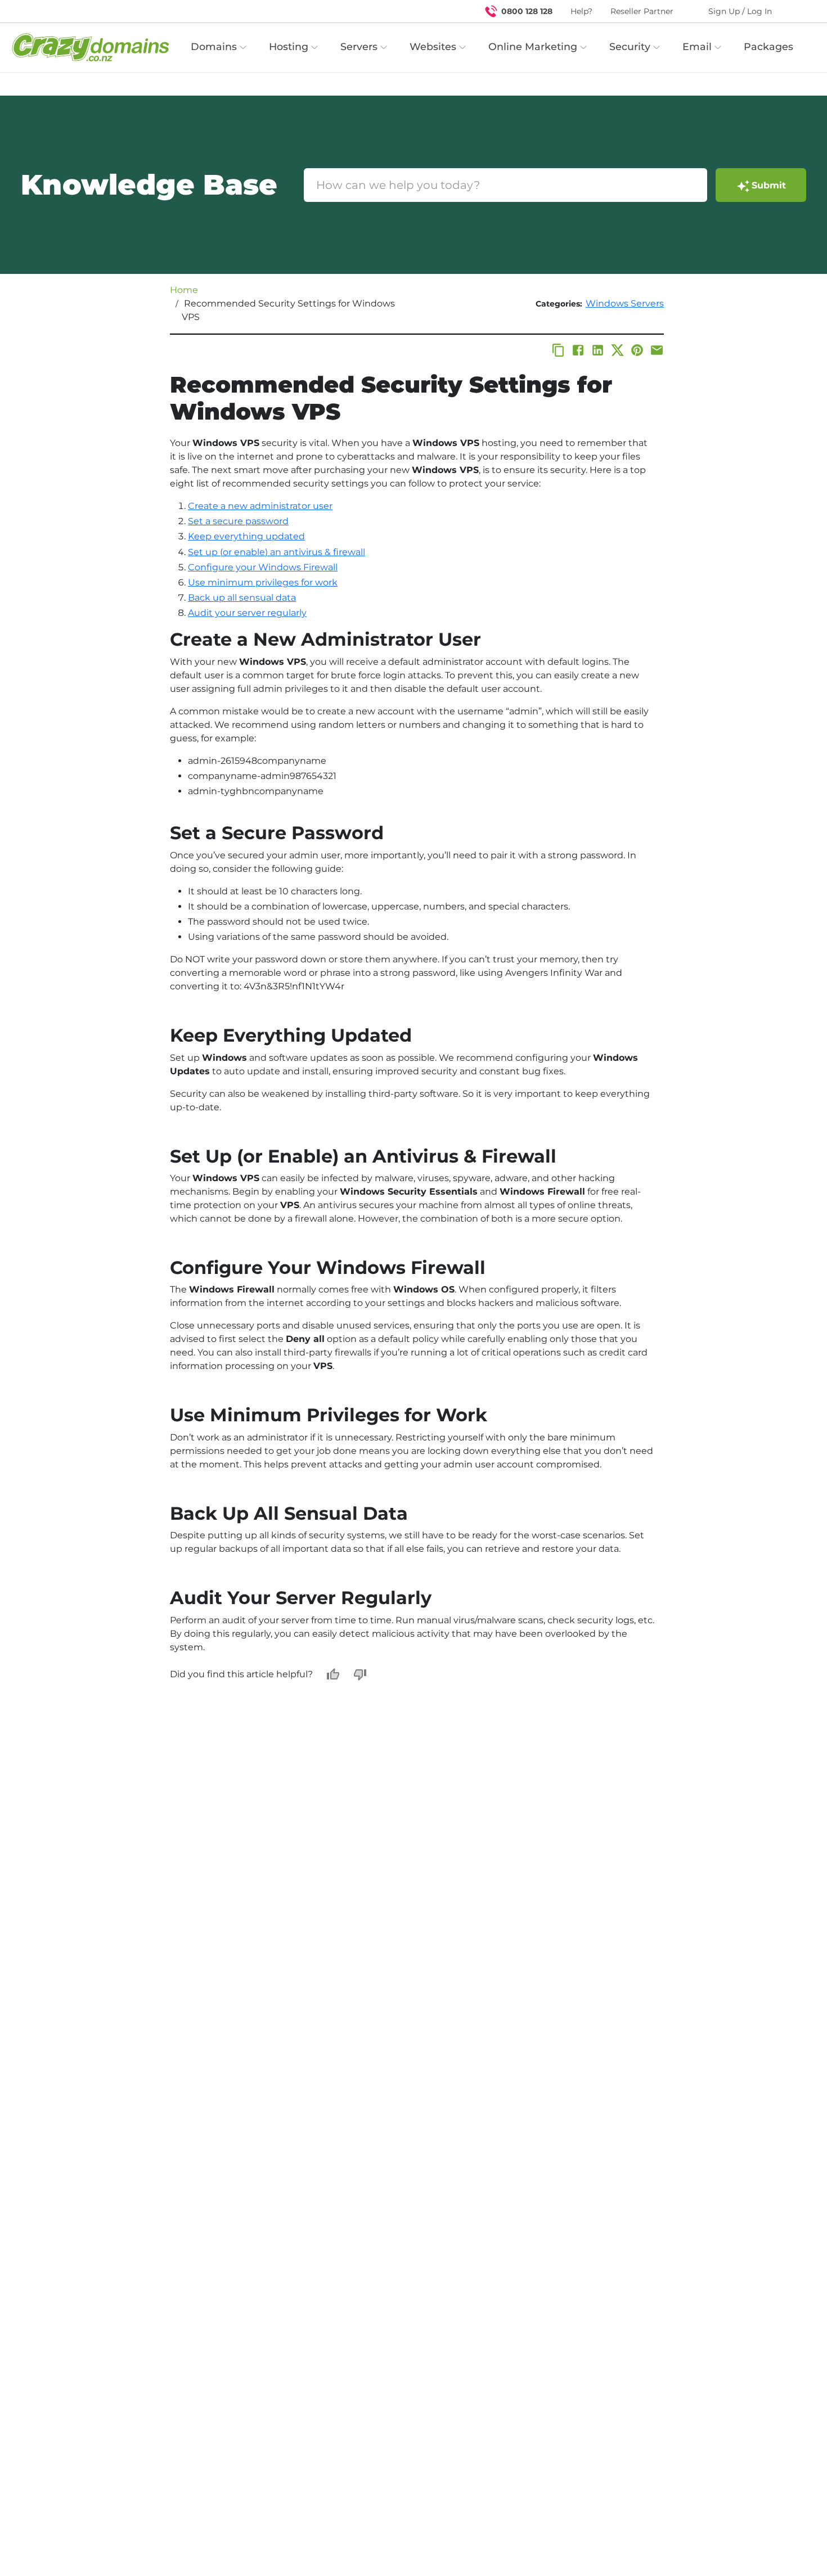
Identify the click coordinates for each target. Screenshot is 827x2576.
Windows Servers (625, 303)
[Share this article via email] (657, 350)
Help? (581, 11)
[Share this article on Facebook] (578, 350)
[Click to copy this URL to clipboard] (558, 350)
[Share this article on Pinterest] (637, 350)
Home (184, 290)
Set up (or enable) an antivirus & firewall (277, 552)
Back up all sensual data (242, 598)
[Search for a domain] (797, 11)
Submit (769, 185)
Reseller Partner (642, 11)
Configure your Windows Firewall (263, 567)
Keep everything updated (246, 536)
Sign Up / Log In (740, 11)
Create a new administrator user (260, 506)
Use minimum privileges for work (263, 582)
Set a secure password (238, 521)
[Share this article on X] (617, 350)
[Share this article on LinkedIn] (598, 350)
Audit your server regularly (247, 613)
